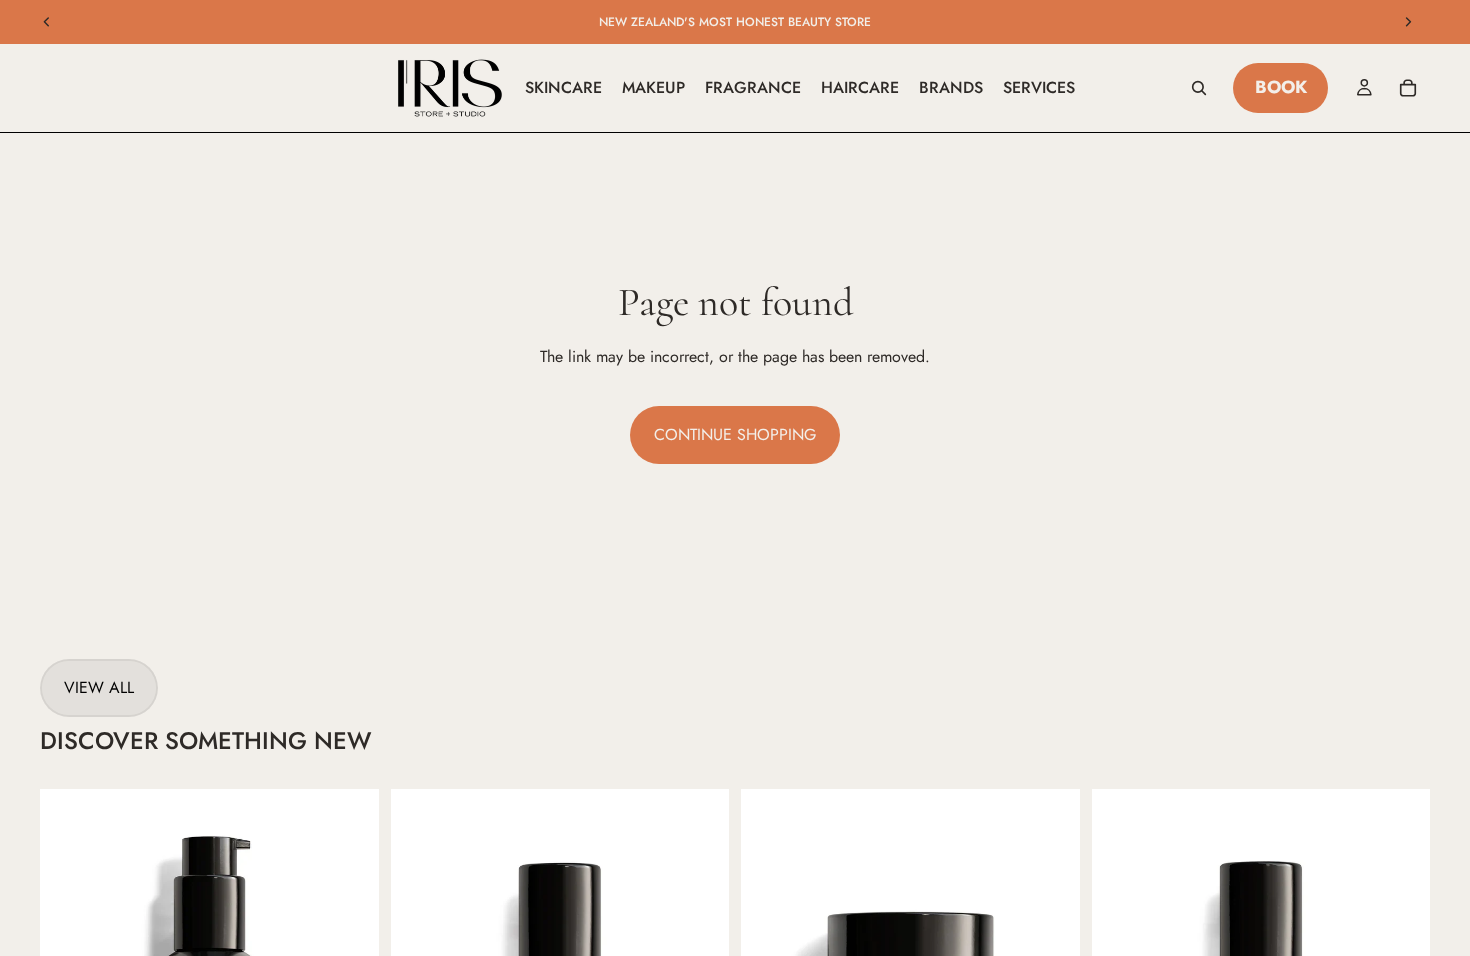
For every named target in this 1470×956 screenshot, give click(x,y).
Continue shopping (735, 434)
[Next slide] (1408, 22)
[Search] (1199, 88)
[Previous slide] (47, 22)
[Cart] (1408, 88)
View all (99, 687)
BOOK (1281, 87)
